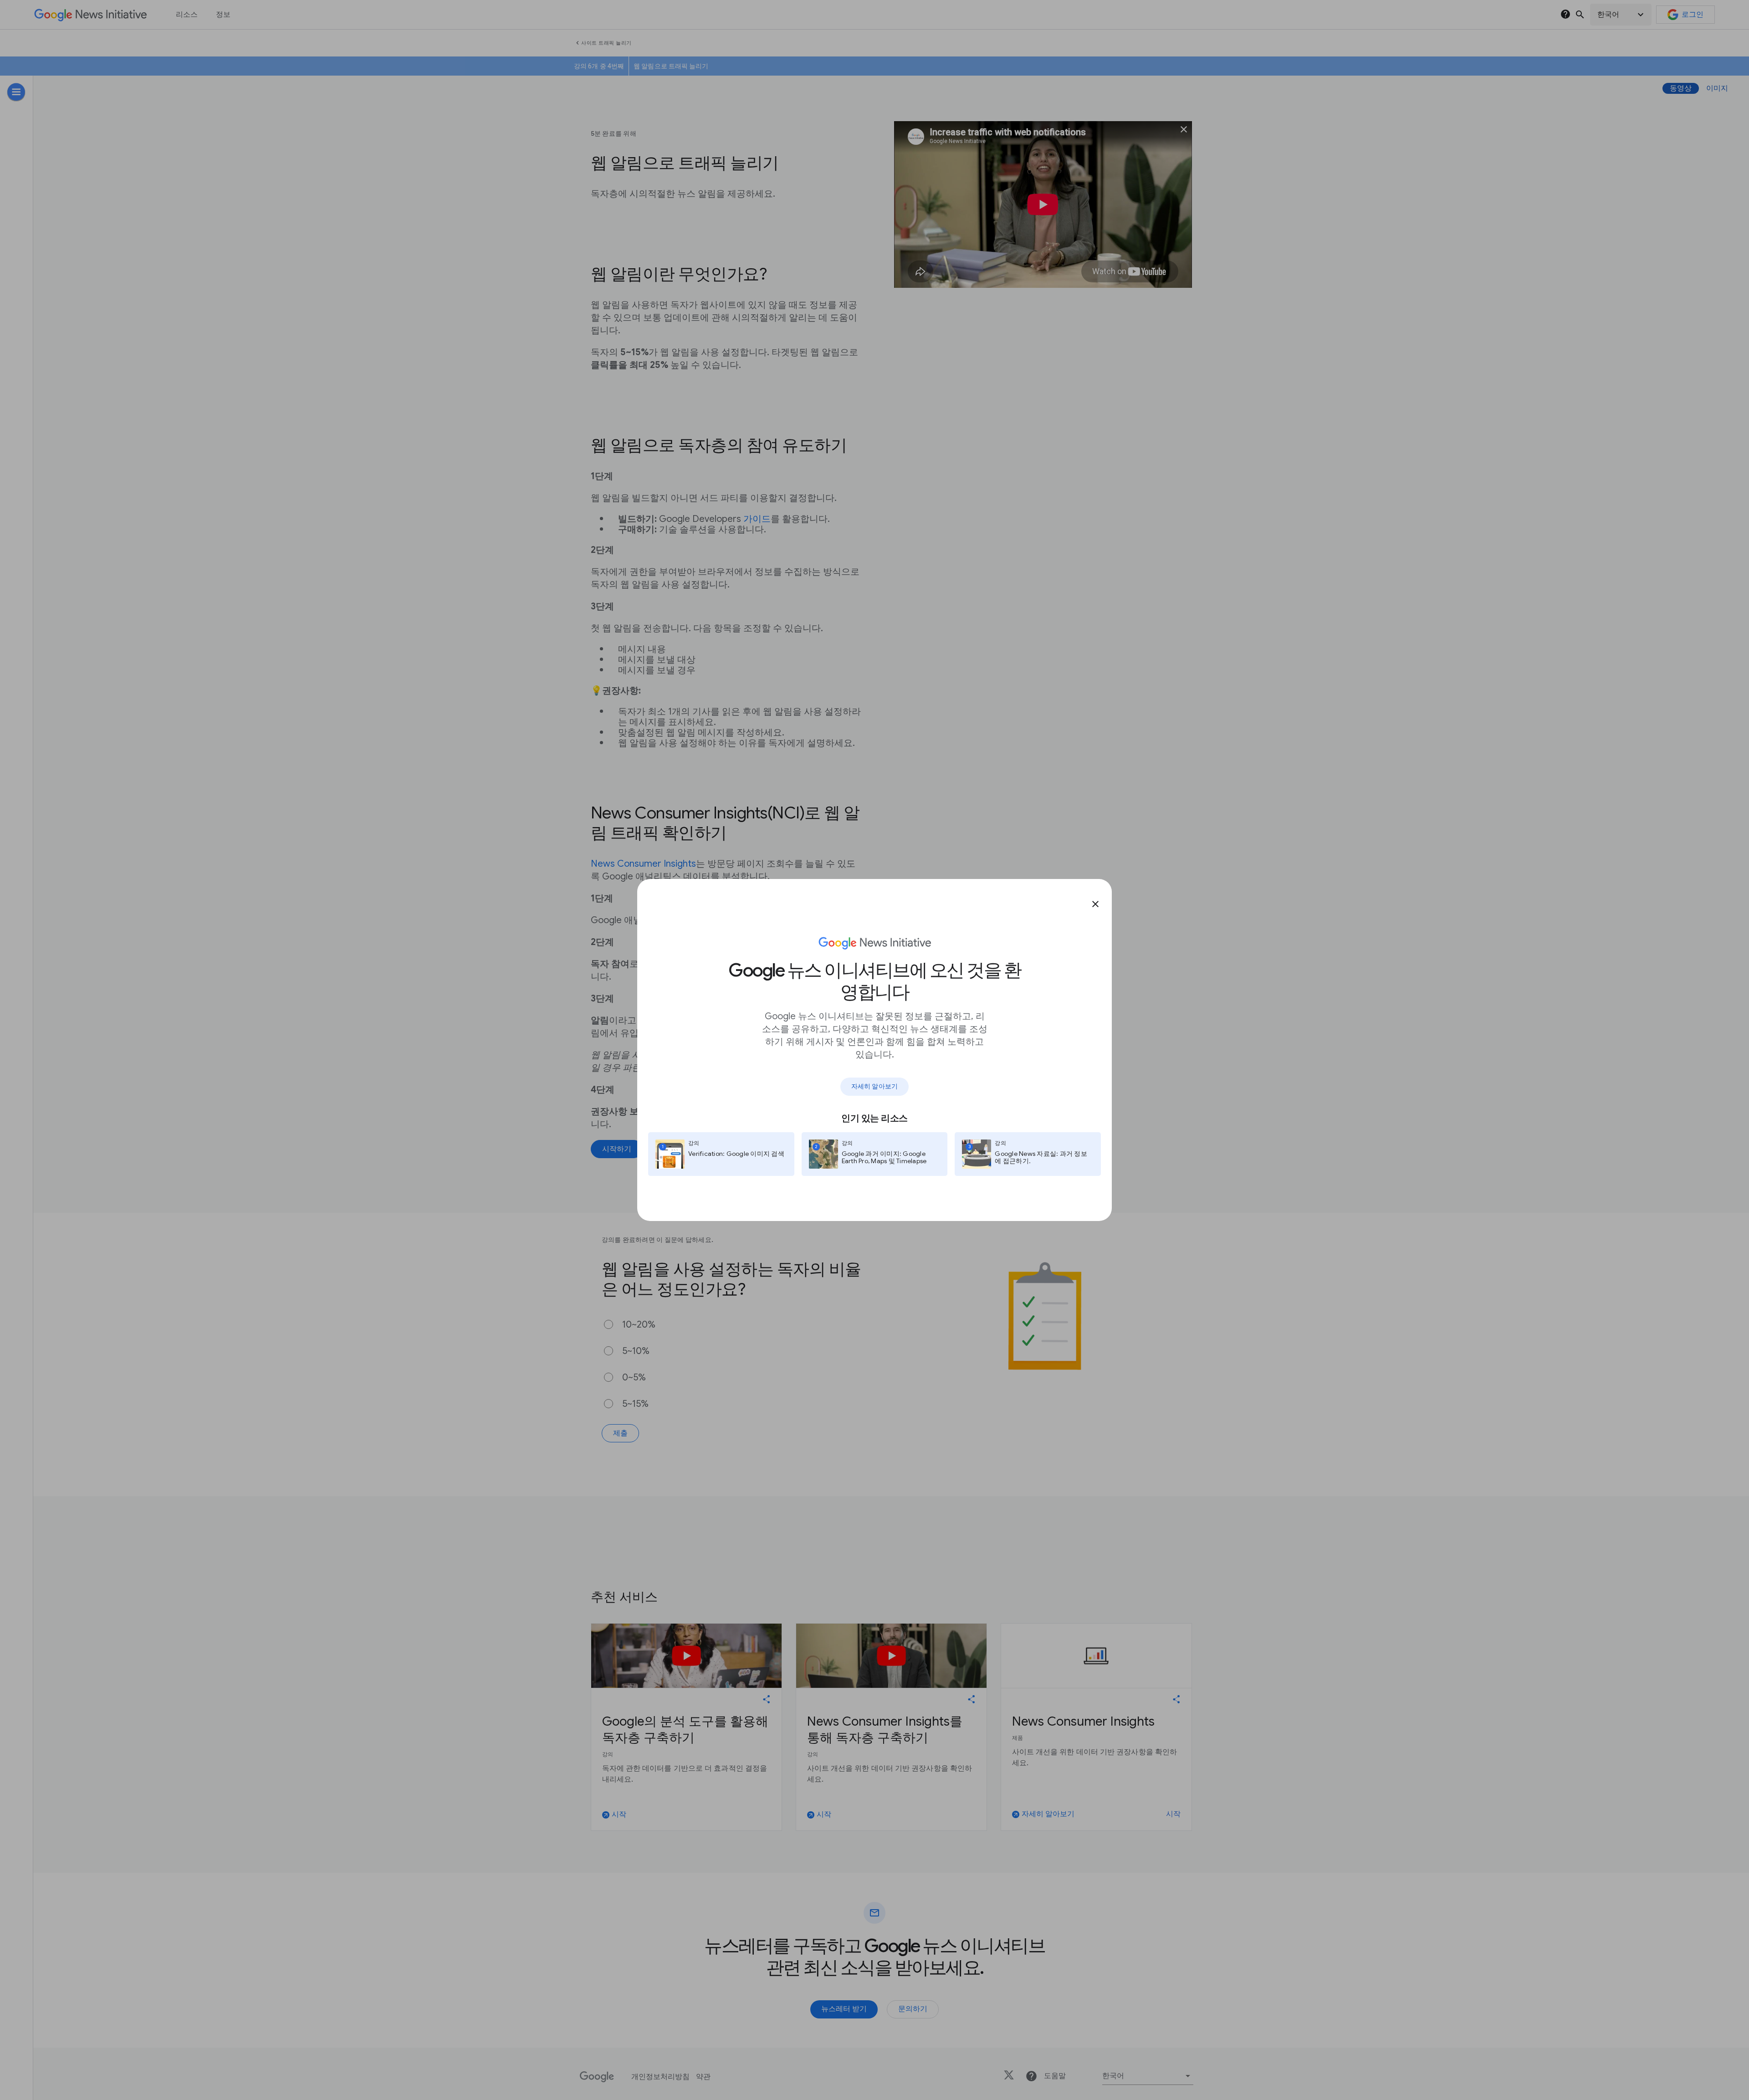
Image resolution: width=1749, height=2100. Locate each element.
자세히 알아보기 (874, 1086)
